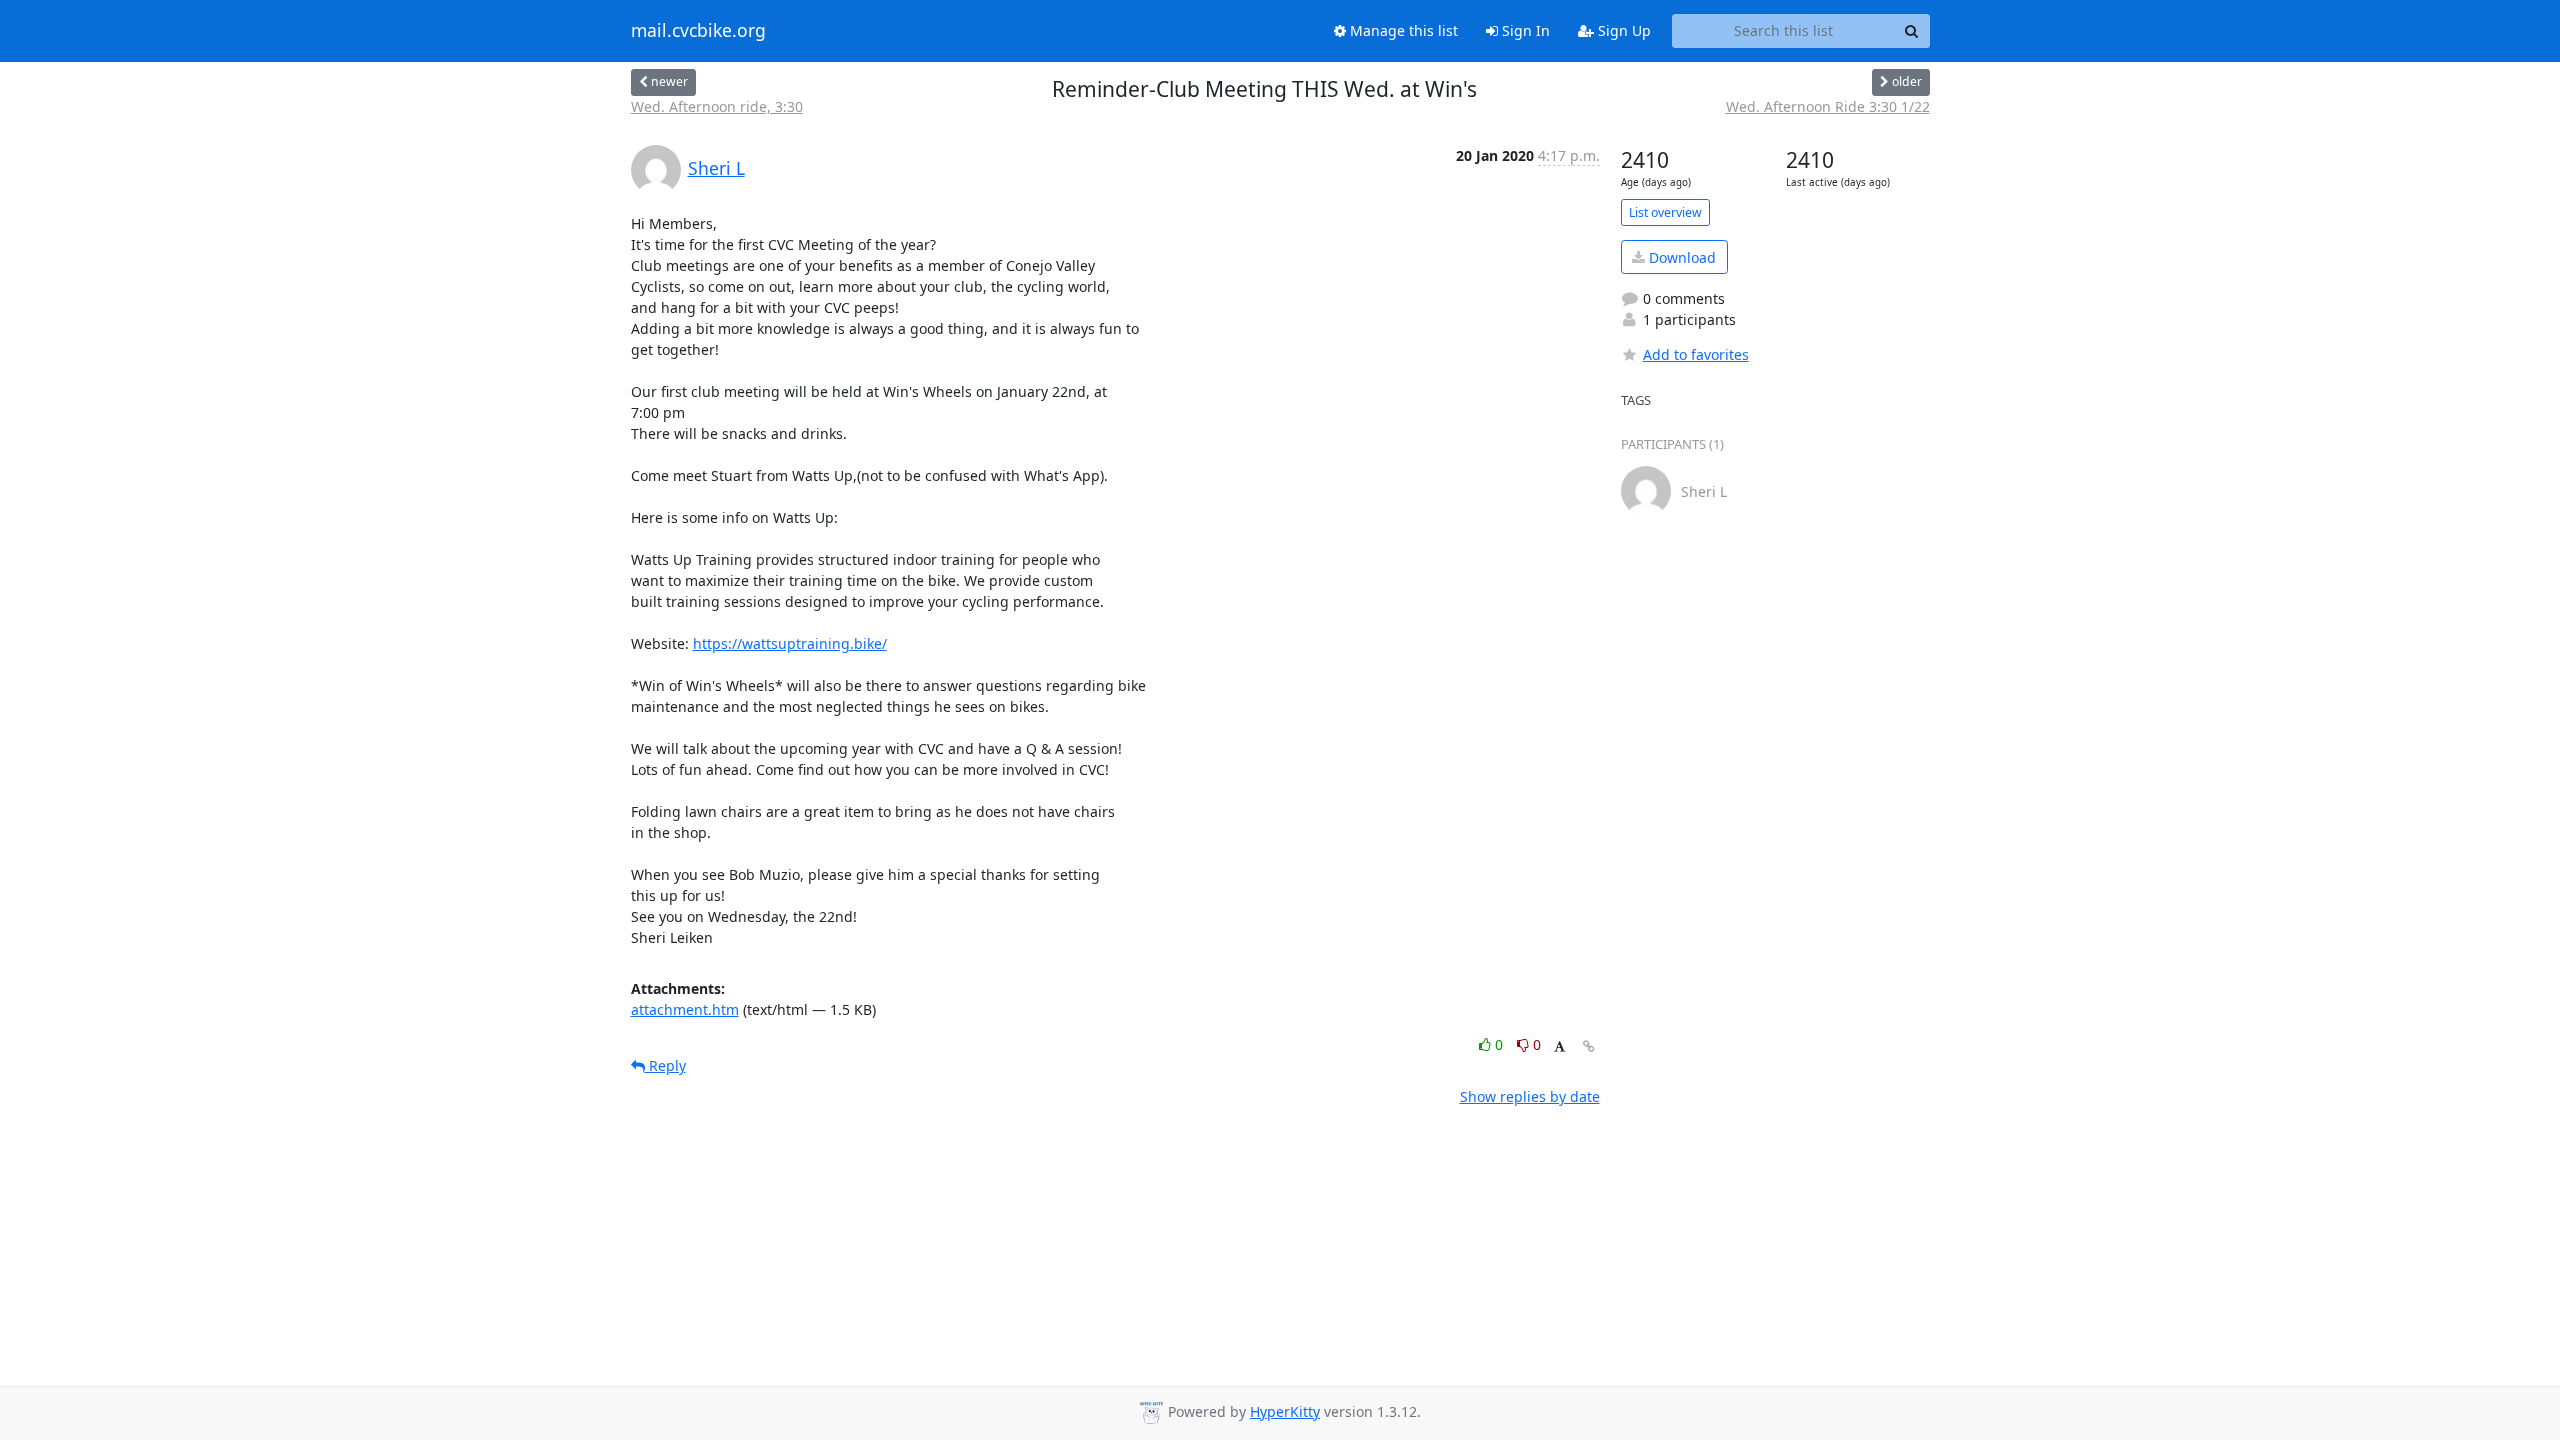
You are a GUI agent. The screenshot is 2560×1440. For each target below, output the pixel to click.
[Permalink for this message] (1589, 1046)
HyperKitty (1285, 1411)
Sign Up (1622, 30)
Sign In (1524, 30)
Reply (665, 1065)
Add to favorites (1696, 354)
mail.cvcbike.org (698, 31)
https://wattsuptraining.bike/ (790, 643)
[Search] (1912, 31)
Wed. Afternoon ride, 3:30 (717, 106)
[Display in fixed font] (1559, 1047)
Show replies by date (1530, 1096)
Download (1680, 257)
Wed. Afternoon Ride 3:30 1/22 (1828, 106)
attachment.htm (685, 1009)
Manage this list (1402, 30)
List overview (1665, 212)
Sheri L (716, 168)
